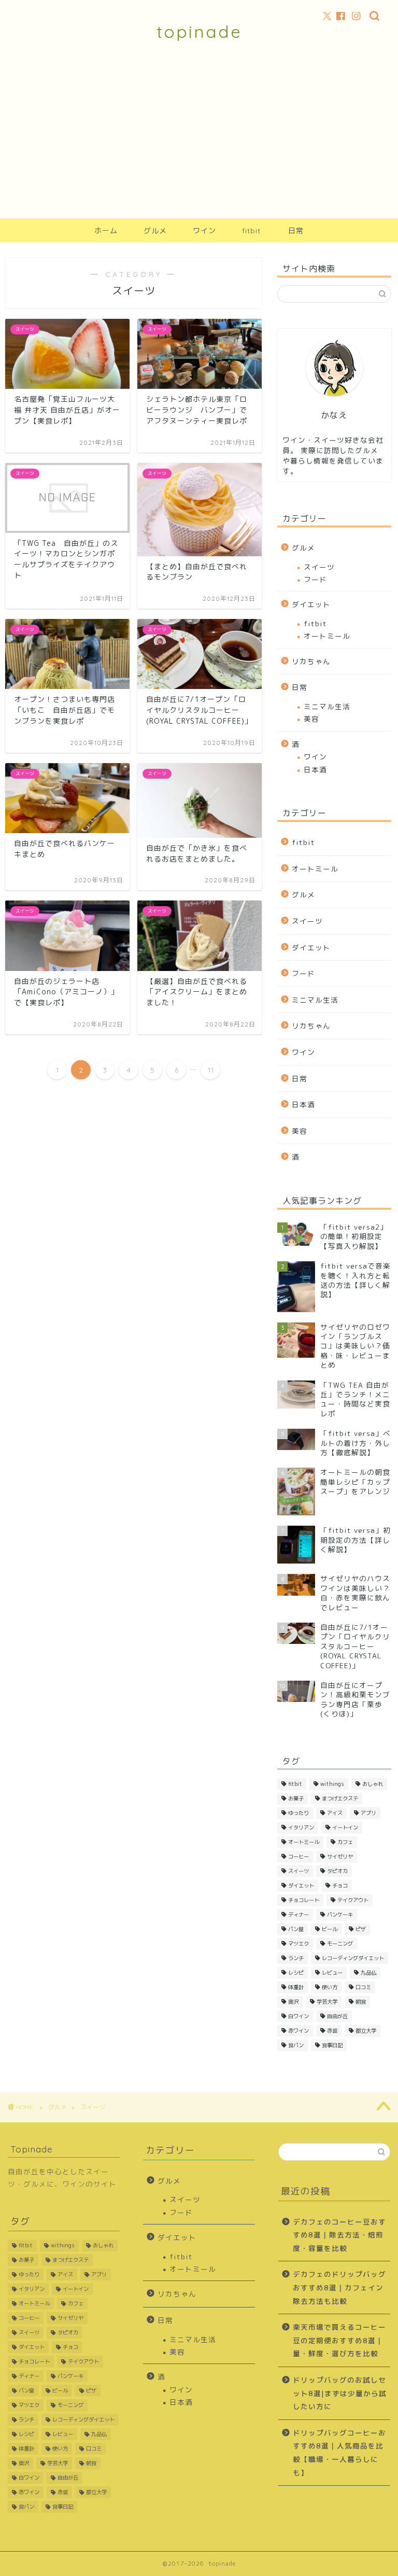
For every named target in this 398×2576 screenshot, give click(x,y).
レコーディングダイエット (353, 1958)
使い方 (330, 1987)
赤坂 (332, 2031)
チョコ (340, 1885)
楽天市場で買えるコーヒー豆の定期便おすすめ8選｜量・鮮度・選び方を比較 (339, 2340)
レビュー (332, 1973)
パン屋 (296, 1929)
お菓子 (296, 1798)
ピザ (361, 1929)
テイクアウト (353, 1900)
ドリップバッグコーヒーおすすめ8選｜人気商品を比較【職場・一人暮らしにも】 (339, 2453)
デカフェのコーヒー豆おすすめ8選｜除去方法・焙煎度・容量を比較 (339, 2235)
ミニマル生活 (327, 706)
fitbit (251, 231)
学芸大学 (327, 2002)
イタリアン (301, 1827)
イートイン (345, 1827)
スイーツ (319, 567)
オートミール (327, 636)
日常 (296, 231)
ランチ (296, 1958)
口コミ (363, 1987)
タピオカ (337, 1871)
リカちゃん (311, 661)
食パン (296, 2045)
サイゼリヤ (340, 1856)
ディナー (298, 1915)
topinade (199, 31)
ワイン (204, 231)
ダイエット (311, 604)
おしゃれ (373, 1784)
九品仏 (368, 1973)
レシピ (296, 1973)
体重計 (296, 1987)
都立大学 (366, 2031)
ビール (330, 1929)
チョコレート (304, 1900)
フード (315, 579)
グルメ (155, 231)
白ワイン (298, 2016)
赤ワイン (298, 2031)
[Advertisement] (199, 140)
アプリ (368, 1813)
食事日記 (332, 2045)
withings (332, 1784)
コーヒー (298, 1856)
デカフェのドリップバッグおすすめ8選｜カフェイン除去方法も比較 (339, 2287)
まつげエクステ (340, 1798)
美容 (311, 719)
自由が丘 (337, 2016)
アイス (335, 1813)
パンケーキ (340, 1915)
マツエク (298, 1944)
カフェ (345, 1842)
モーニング (340, 1944)
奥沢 (293, 2002)
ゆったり (298, 1813)
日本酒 (315, 770)
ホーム (106, 231)
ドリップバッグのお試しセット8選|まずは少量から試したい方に (340, 2393)
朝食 (361, 2002)
